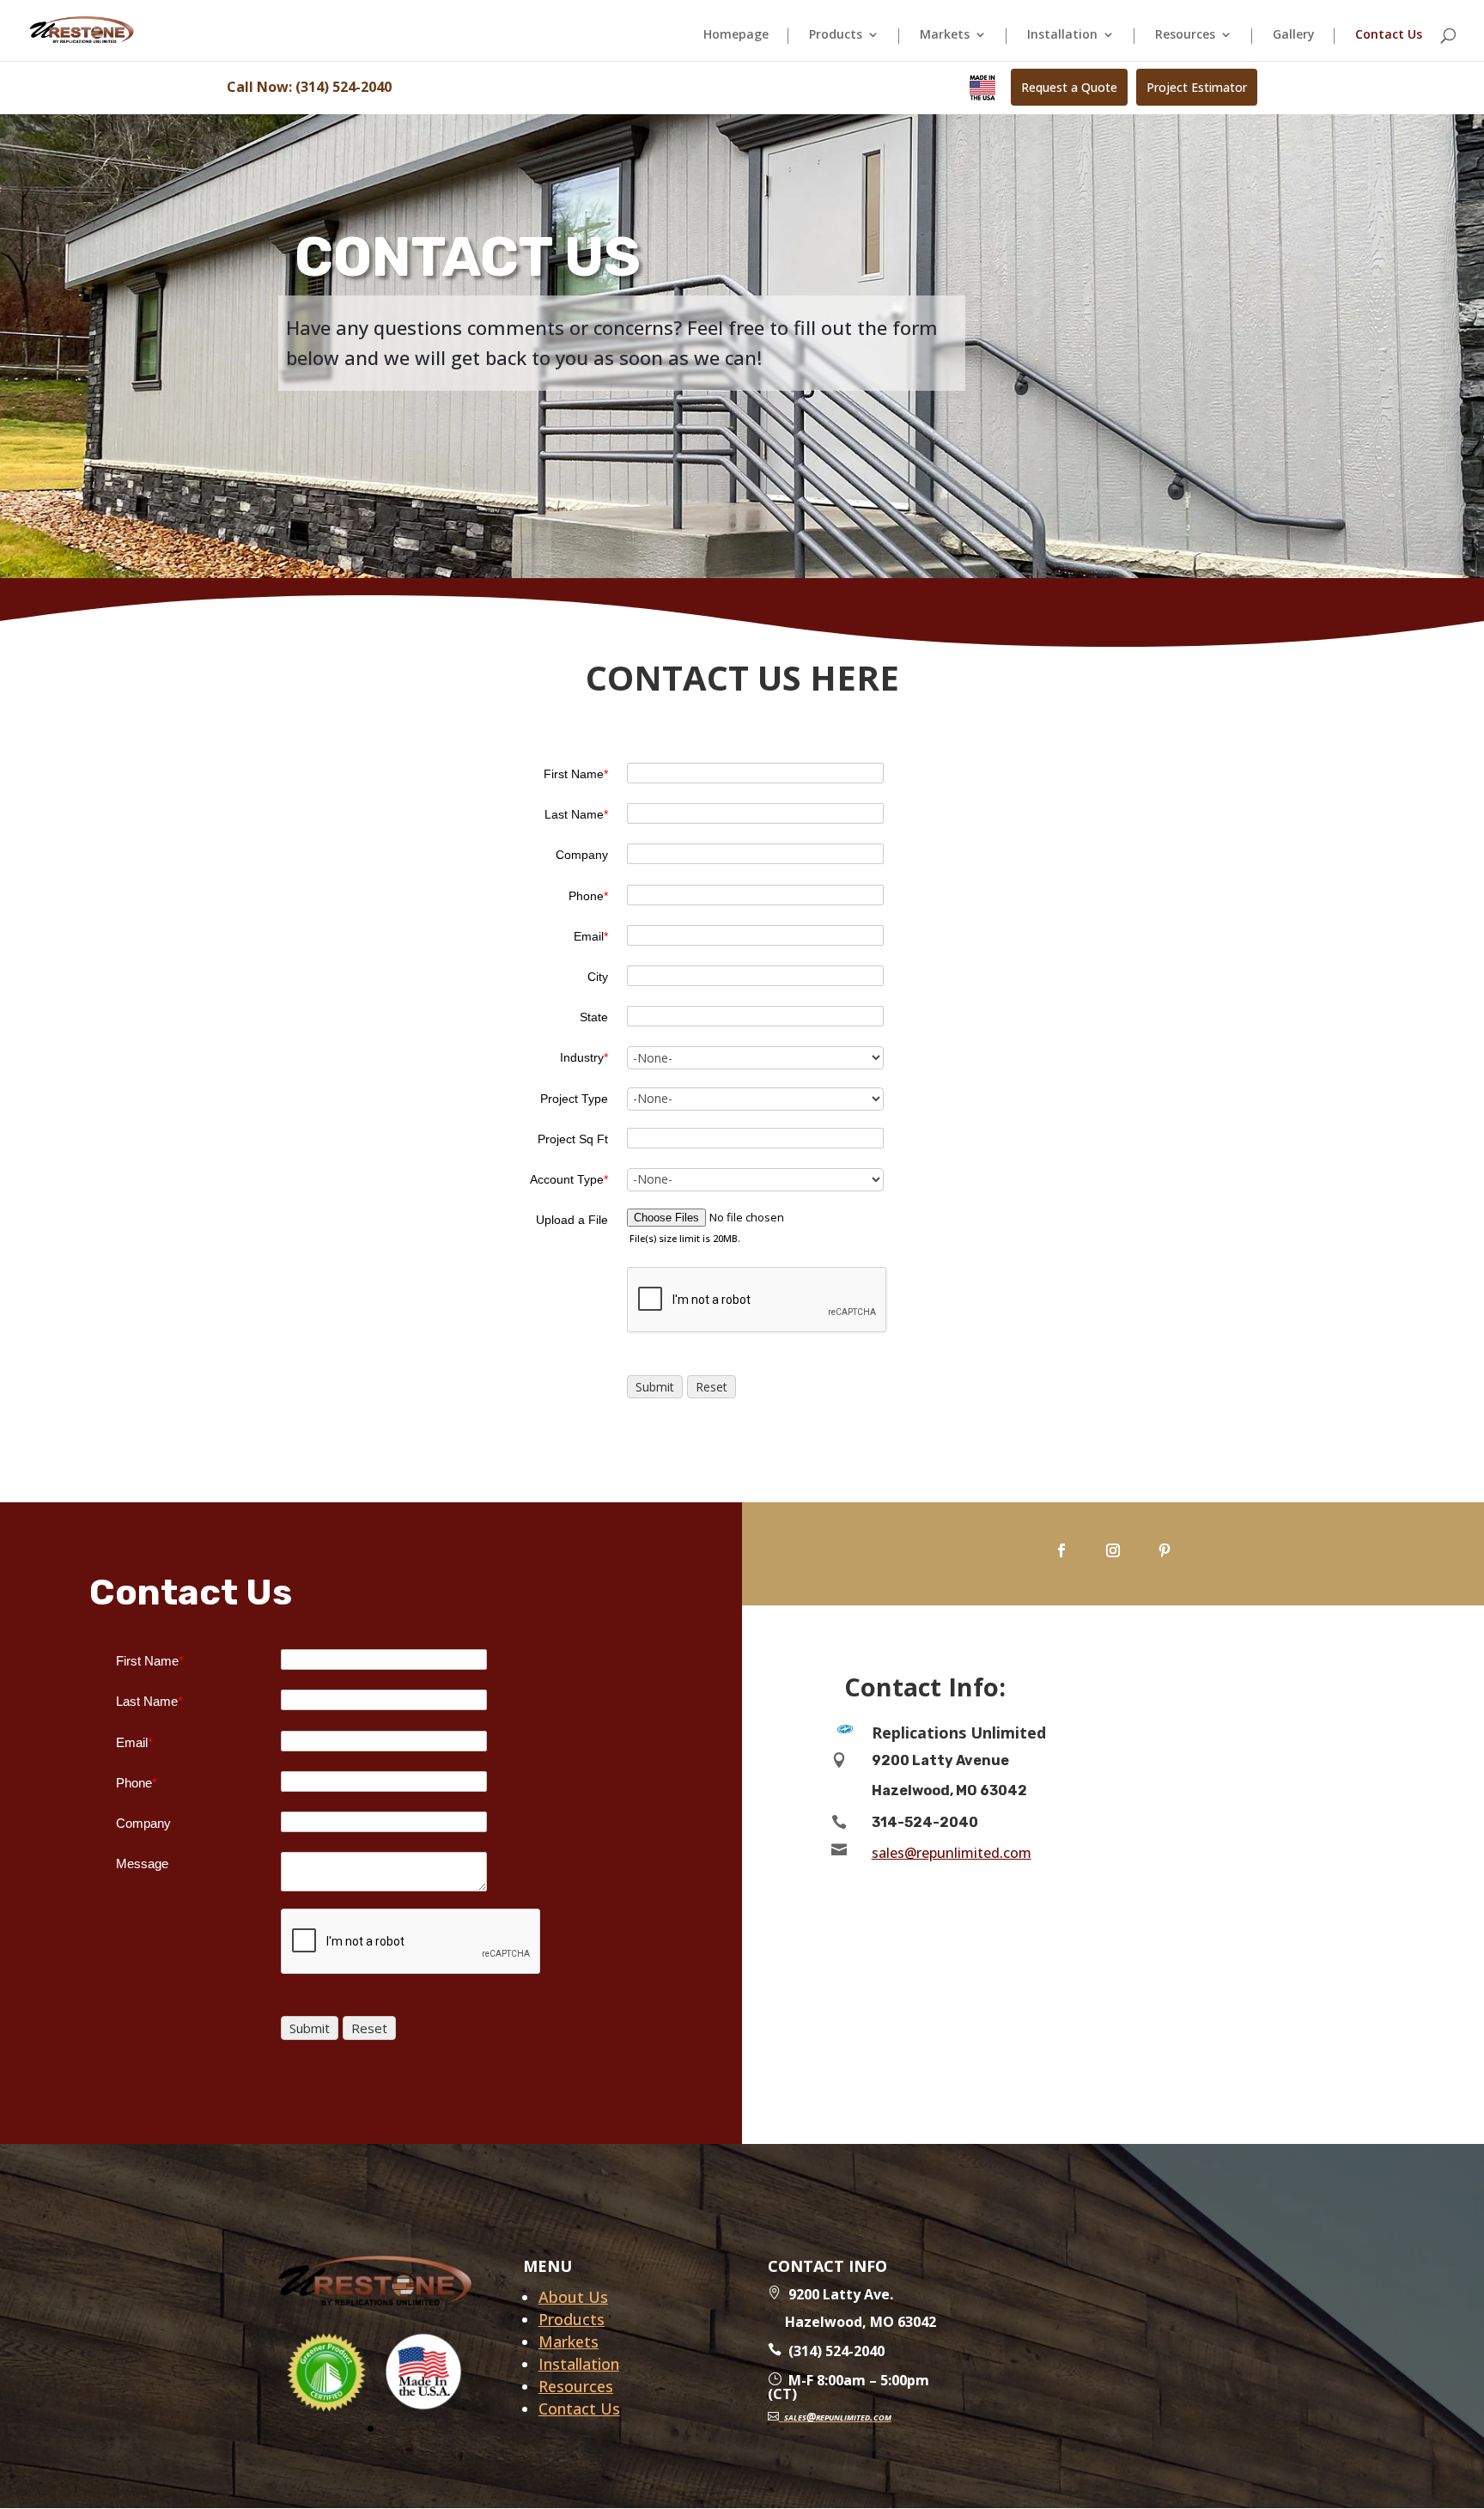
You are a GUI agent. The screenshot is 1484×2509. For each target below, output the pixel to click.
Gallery (1294, 35)
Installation (1062, 35)
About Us (573, 2297)
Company (582, 855)
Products (836, 35)
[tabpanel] (327, 2372)
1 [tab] (371, 2429)
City (598, 977)
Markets (945, 35)
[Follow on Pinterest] (1165, 1550)
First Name (576, 774)
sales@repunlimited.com (952, 1853)
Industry (584, 1057)
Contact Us (1389, 35)
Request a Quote (1069, 87)
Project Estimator (1197, 87)
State (594, 1017)
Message (142, 1863)
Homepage (736, 35)
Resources (1185, 35)
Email (591, 936)
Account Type (569, 1179)
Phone (588, 896)
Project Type (574, 1099)
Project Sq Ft (573, 1139)
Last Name (576, 814)
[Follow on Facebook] (1061, 1550)
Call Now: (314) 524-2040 (309, 87)
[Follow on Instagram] (1113, 1550)
